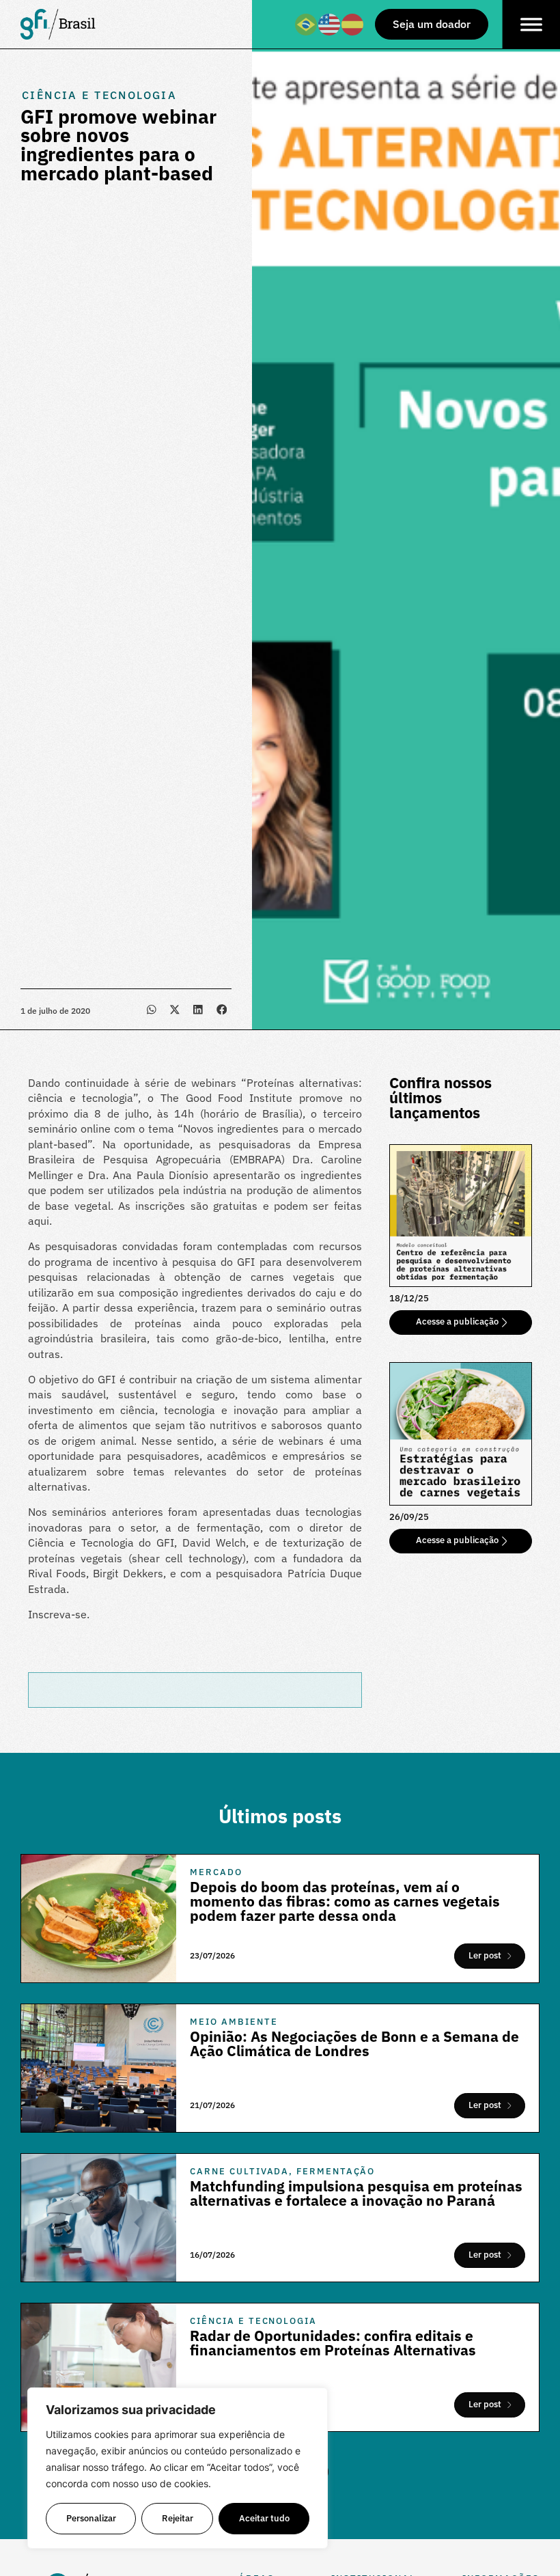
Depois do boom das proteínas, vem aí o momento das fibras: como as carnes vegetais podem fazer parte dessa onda (345, 1901)
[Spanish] (353, 23)
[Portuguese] (307, 23)
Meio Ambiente (234, 2022)
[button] (151, 1009)
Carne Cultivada (239, 2171)
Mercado (216, 1872)
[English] (330, 23)
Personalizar (91, 2518)
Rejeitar (178, 2518)
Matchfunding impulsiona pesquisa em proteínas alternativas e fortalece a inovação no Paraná (356, 2193)
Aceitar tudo (264, 2518)
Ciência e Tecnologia (99, 95)
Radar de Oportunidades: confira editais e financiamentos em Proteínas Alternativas (333, 2343)
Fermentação (336, 2171)
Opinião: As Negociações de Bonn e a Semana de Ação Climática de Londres (354, 2044)
